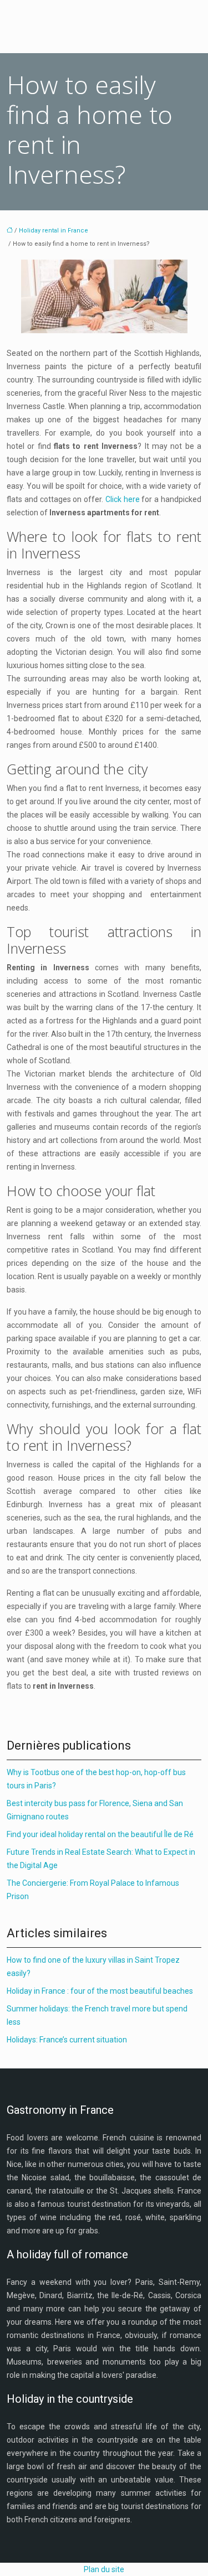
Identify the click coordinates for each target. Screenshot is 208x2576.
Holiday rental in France (54, 231)
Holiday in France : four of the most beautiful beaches (100, 1991)
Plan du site (104, 2569)
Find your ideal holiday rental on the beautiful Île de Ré (100, 1834)
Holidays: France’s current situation (67, 2040)
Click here (123, 499)
